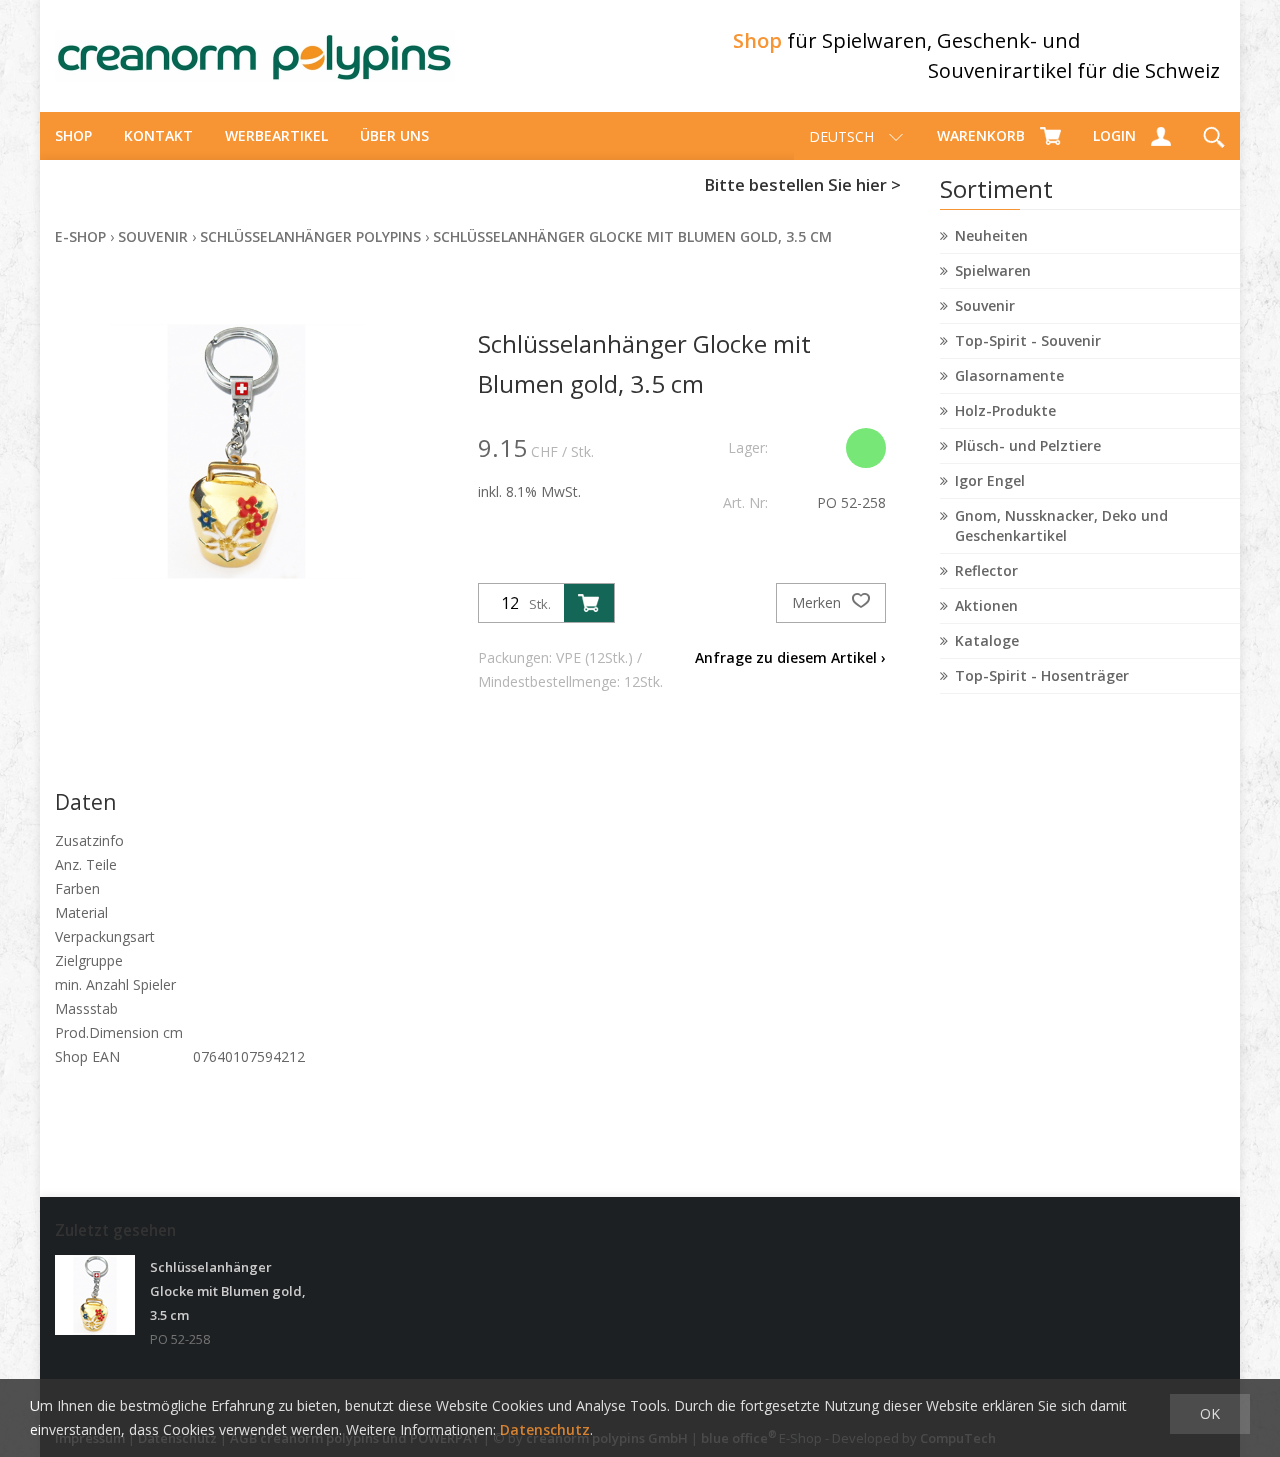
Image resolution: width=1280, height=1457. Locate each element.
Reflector (986, 570)
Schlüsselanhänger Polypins (310, 236)
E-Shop (80, 236)
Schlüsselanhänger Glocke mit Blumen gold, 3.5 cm (632, 236)
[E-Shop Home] (255, 56)
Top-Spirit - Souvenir (1028, 340)
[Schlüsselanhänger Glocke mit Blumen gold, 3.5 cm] (95, 1295)
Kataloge (987, 640)
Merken (818, 602)
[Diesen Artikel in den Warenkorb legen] (589, 603)
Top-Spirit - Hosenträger (1042, 675)
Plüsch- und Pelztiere (1028, 445)
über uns (394, 135)
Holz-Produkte (1005, 410)
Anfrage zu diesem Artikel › (790, 657)
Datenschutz (545, 1429)
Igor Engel (990, 480)
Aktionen (986, 605)
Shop (73, 135)
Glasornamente (1009, 375)
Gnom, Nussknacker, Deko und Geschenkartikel (1061, 525)
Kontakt (158, 135)
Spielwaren (993, 270)
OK (1210, 1413)
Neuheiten (991, 235)
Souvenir (985, 305)
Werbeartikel (276, 135)
